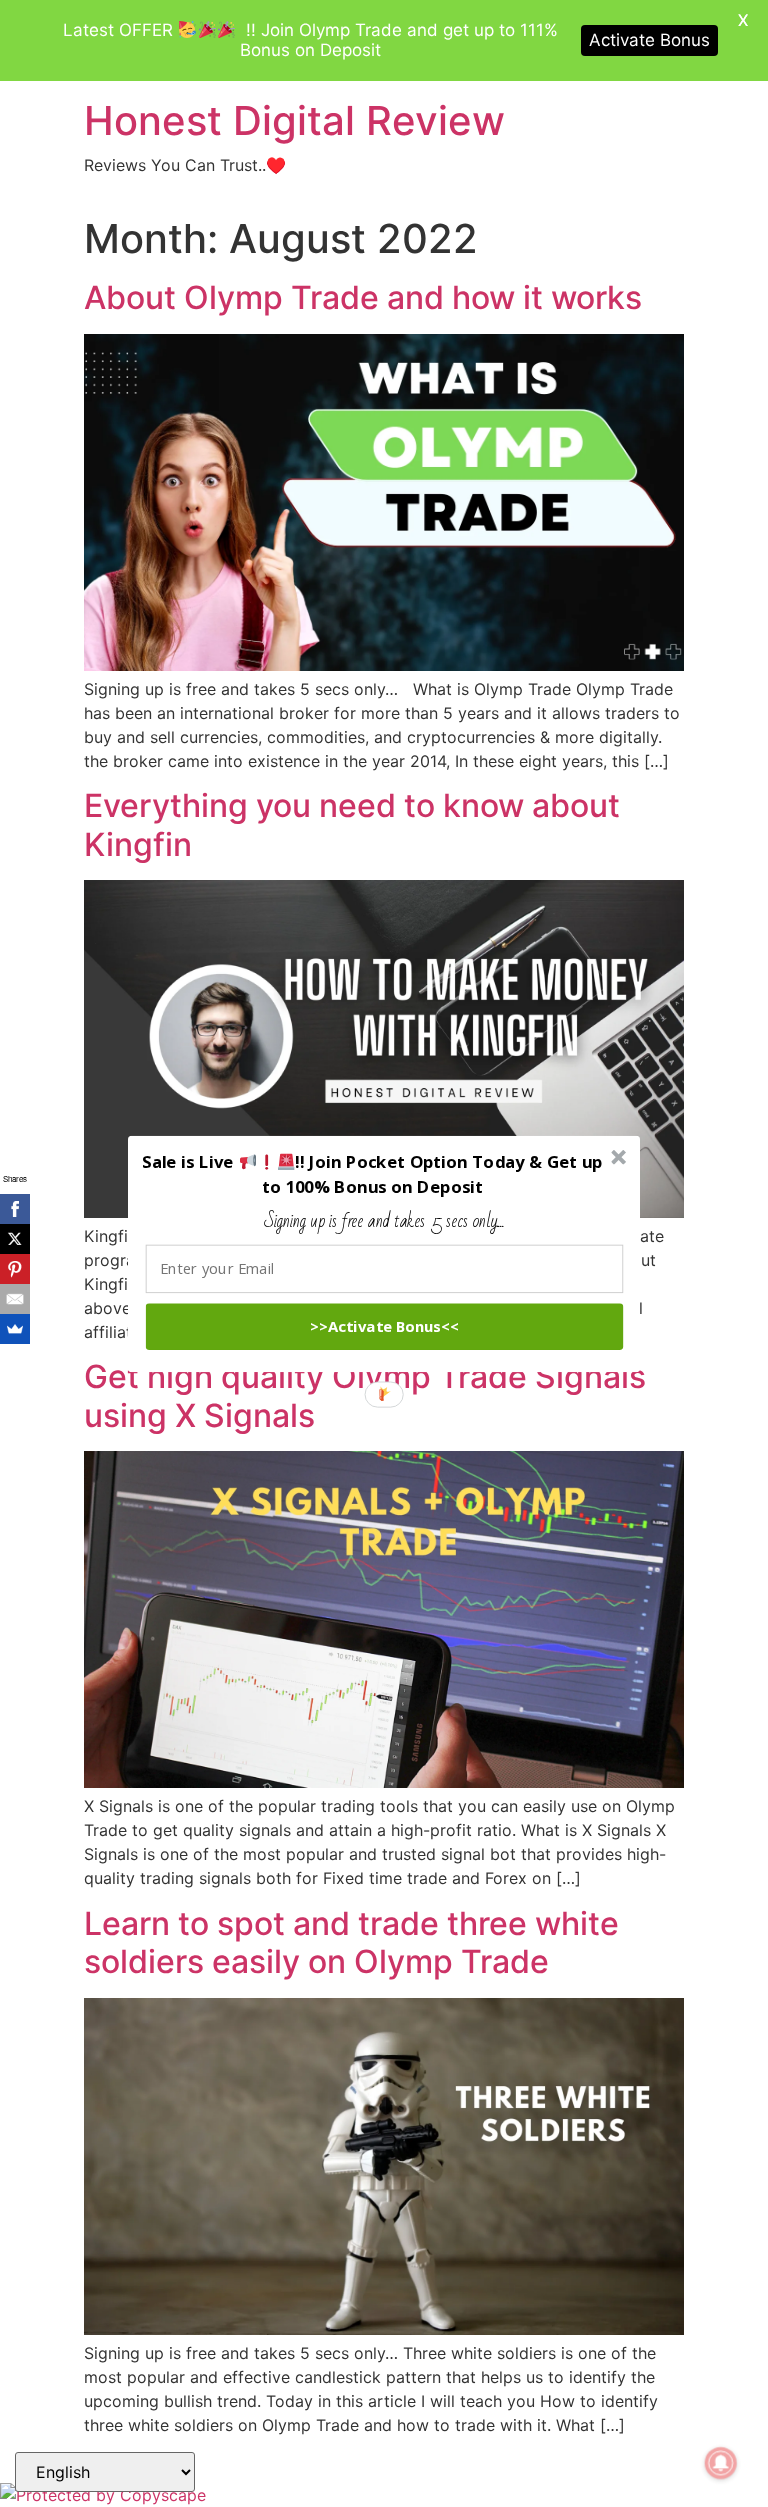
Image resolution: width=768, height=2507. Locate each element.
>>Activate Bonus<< (385, 1326)
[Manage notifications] (721, 2463)
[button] (373, 1174)
